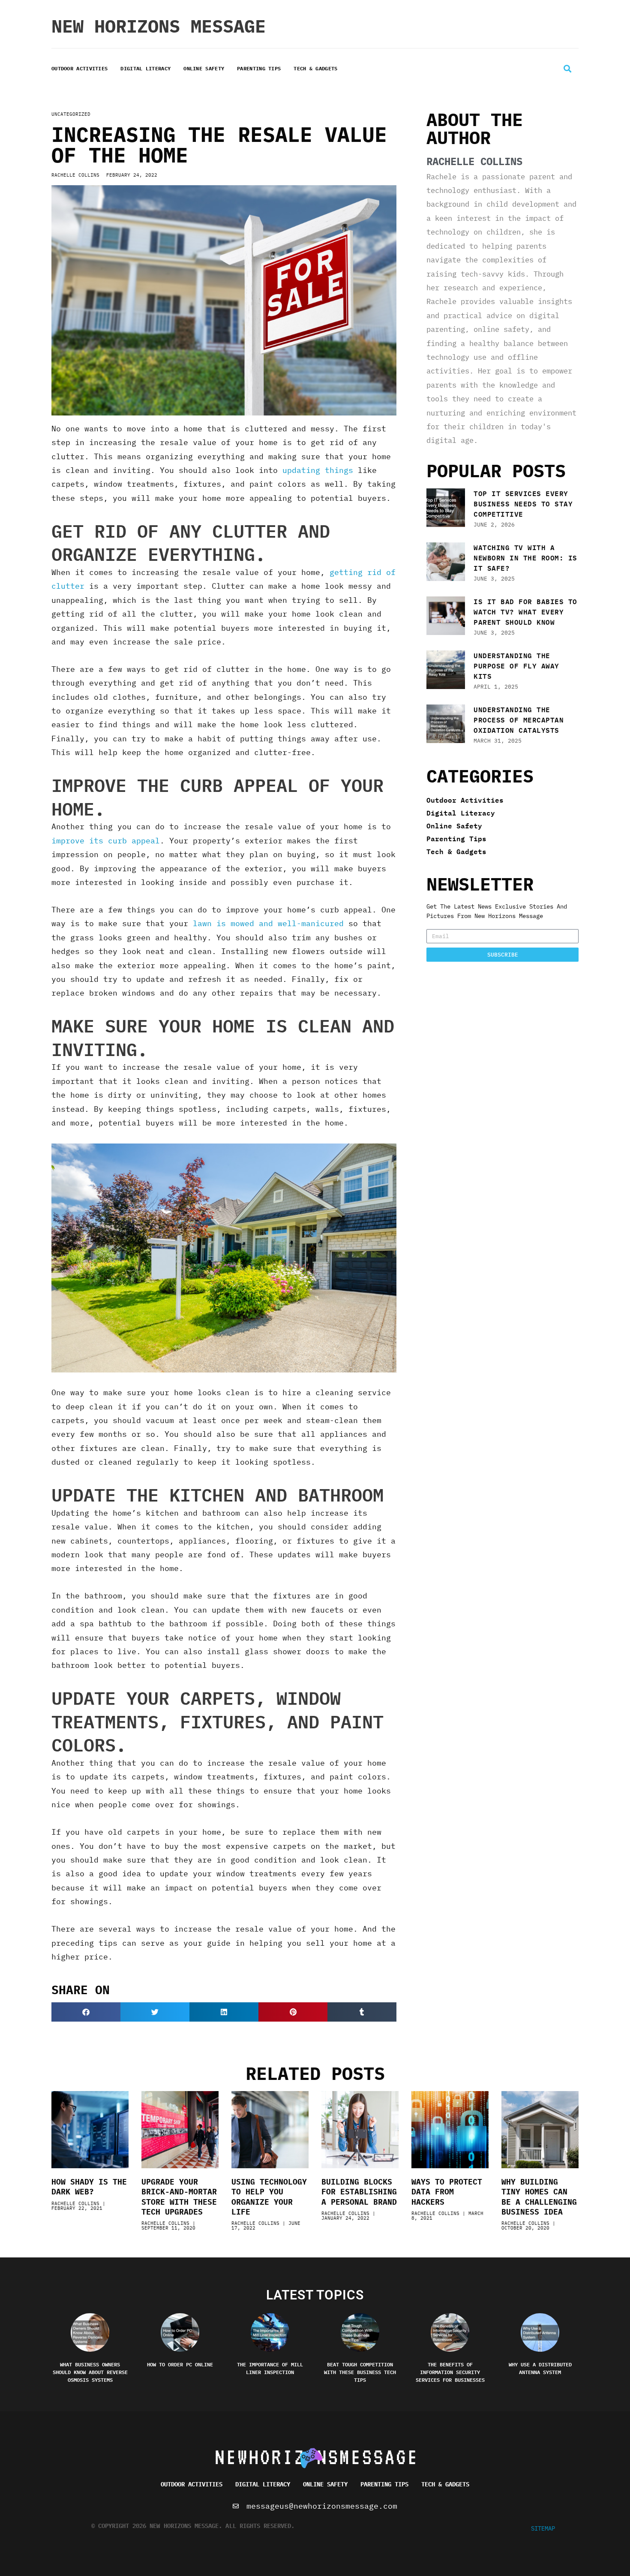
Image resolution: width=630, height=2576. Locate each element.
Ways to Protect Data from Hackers (447, 2192)
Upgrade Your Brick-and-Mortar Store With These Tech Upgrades (179, 2197)
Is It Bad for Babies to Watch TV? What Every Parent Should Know (525, 612)
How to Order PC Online (180, 2364)
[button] (567, 69)
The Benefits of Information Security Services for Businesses (450, 2372)
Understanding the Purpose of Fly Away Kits (516, 666)
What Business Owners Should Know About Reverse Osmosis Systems (90, 2372)
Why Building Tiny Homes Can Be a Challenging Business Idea (539, 2197)
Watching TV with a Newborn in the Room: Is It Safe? (525, 558)
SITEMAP (543, 2528)
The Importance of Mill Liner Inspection (270, 2368)
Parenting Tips (259, 68)
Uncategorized (71, 114)
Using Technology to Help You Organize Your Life (269, 2197)
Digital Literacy (145, 68)
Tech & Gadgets (315, 68)
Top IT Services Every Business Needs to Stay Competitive (523, 504)
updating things (318, 470)
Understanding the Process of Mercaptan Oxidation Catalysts (519, 720)
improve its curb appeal (106, 841)
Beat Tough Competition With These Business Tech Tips (360, 2372)
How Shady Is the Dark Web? (89, 2187)
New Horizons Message (159, 26)
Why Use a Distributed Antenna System (540, 2368)
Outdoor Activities (79, 68)
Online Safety (204, 68)
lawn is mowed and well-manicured (268, 923)
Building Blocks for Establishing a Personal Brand (359, 2192)
